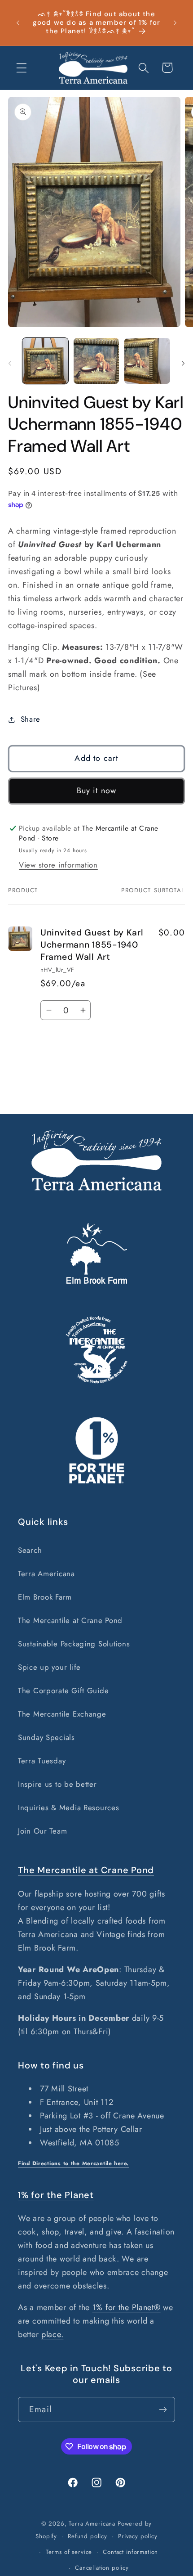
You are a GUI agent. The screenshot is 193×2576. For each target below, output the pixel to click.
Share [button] (31, 719)
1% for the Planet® (127, 2307)
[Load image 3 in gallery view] (147, 361)
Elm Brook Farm (45, 1597)
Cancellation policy (102, 2568)
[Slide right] (183, 364)
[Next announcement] (175, 23)
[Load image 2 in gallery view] (96, 361)
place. (52, 2334)
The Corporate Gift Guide (63, 1690)
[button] (22, 68)
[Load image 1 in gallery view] (45, 361)
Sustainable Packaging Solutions (74, 1644)
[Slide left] (10, 364)
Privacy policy (138, 2536)
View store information (58, 865)
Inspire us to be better (57, 1784)
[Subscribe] (163, 2410)
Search (30, 1550)
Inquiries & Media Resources (68, 1807)
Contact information (130, 2552)
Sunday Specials (46, 1737)
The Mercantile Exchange (62, 1714)
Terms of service (69, 2552)
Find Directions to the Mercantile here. (73, 2163)
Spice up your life (49, 1667)
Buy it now (97, 791)
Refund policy (88, 2536)
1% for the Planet (56, 2195)
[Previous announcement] (18, 23)
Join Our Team (42, 1831)
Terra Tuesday (42, 1761)
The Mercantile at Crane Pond (70, 1620)
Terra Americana (46, 1573)
